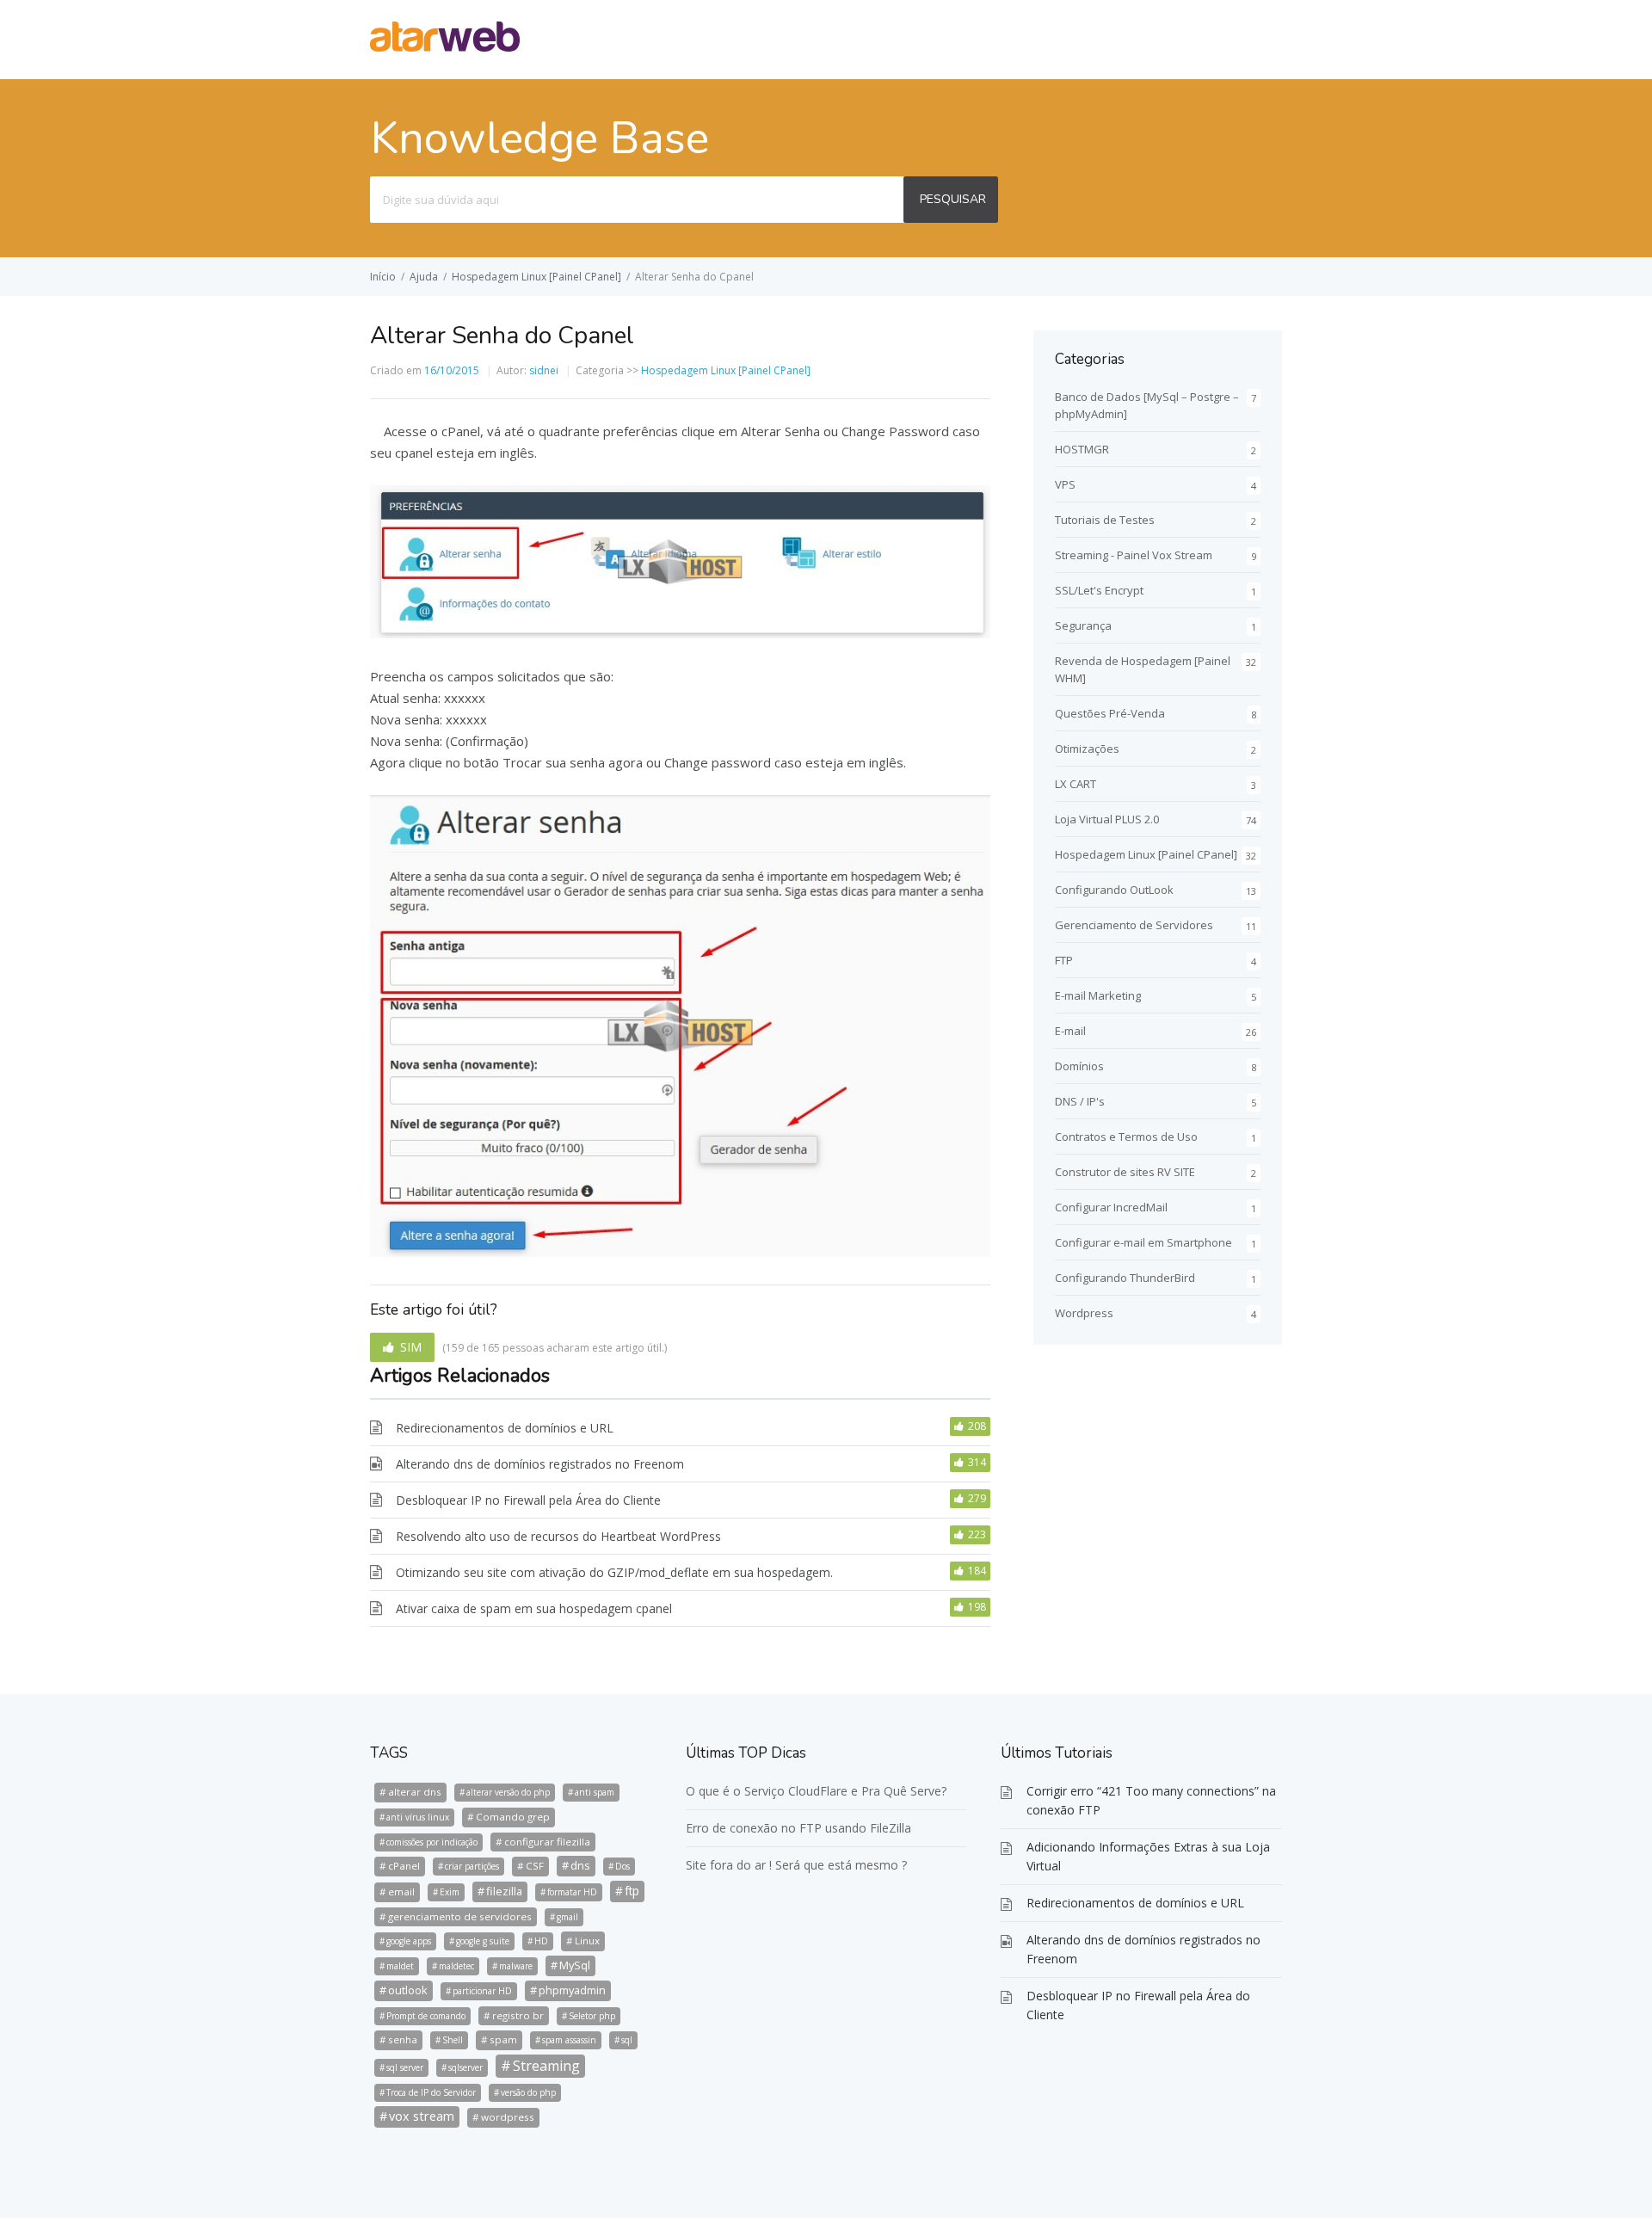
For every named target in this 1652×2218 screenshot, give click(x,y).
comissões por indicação (432, 1842)
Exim (450, 1892)
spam (503, 2039)
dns (580, 1865)
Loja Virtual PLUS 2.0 (1107, 819)
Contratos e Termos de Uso (1126, 1137)
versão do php (528, 2092)
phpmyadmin (572, 1990)
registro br (518, 2015)
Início (383, 277)
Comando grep (513, 1817)
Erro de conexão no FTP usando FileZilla (798, 1828)
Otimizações (1087, 749)
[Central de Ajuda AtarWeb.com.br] (445, 46)
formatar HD (572, 1892)
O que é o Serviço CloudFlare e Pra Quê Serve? (816, 1791)
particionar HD (482, 1991)
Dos (623, 1866)
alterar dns (415, 1792)
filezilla (504, 1891)
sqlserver (465, 2067)
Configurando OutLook (1114, 890)
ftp (632, 1891)
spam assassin (569, 2040)
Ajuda (424, 277)
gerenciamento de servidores (460, 1916)
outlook (408, 1990)
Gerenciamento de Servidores (1134, 925)
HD (541, 1941)
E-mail (1070, 1031)
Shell (453, 2040)
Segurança (1083, 625)
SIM (411, 1347)
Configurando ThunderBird (1125, 1278)
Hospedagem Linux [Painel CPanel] (536, 277)
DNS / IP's (1080, 1101)
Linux (587, 1941)
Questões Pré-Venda (1110, 713)
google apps (409, 1941)
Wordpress (1084, 1313)
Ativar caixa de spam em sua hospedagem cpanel (534, 1608)
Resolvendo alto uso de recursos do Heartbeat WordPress (558, 1536)
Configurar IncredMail (1111, 1207)
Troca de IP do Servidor (431, 2092)
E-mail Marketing (1098, 995)
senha (403, 2039)
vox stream (422, 2116)
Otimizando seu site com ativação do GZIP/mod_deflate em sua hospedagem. (614, 1572)
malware (516, 1966)
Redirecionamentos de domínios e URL (505, 1428)
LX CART (1076, 784)
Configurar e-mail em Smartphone (1143, 1242)
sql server (405, 2067)
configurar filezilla (547, 1842)
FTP (1064, 960)
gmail (567, 1917)
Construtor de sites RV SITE (1125, 1172)
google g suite (483, 1941)
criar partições (472, 1866)
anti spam (595, 1792)
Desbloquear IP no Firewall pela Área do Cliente (528, 1500)
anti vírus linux (418, 1817)
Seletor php (592, 2016)
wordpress (508, 2117)
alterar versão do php (508, 1792)
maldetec (456, 1966)
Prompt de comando (426, 2016)
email (401, 1891)
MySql (575, 1965)
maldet (400, 1966)
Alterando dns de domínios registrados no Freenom (540, 1464)
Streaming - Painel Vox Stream (1134, 555)
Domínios (1079, 1066)
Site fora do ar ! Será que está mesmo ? (796, 1865)
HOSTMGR (1082, 449)
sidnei (544, 370)
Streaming (546, 2066)
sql (627, 2040)
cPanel (404, 1866)
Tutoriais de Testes (1105, 520)
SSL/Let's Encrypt (1099, 590)
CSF (535, 1866)
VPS (1065, 484)
